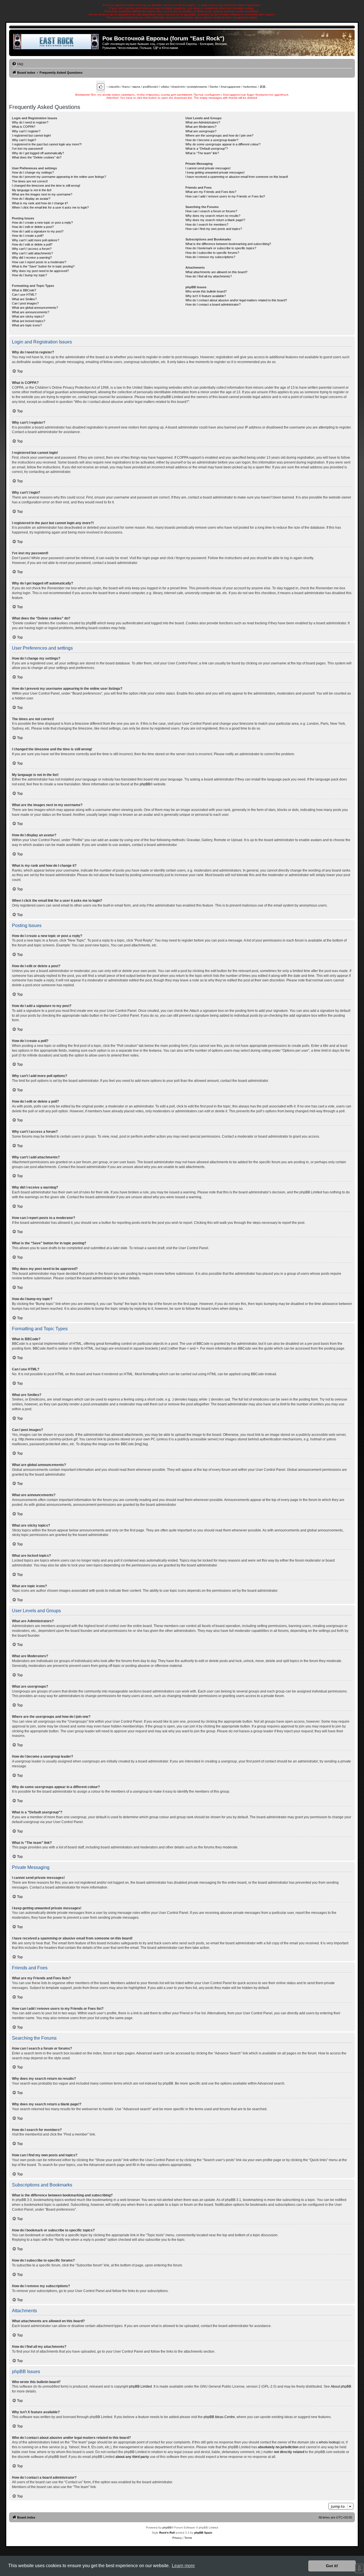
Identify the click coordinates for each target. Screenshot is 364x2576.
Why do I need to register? (30, 122)
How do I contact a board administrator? (213, 304)
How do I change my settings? (33, 172)
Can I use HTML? (24, 295)
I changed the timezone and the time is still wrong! (46, 186)
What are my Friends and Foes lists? (211, 192)
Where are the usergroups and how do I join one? (219, 135)
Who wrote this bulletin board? (206, 291)
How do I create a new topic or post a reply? (42, 223)
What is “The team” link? (202, 153)
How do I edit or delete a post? (33, 227)
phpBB (145, 784)
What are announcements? (31, 312)
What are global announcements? (35, 308)
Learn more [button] (183, 2566)
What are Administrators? (203, 122)
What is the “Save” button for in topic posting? (43, 266)
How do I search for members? (207, 225)
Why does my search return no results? (213, 216)
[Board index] (56, 42)
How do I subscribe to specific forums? (212, 253)
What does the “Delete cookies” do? (37, 157)
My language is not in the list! (32, 190)
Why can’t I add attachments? (32, 253)
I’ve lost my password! (27, 149)
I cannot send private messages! (208, 168)
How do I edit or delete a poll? (32, 244)
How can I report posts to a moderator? (39, 262)
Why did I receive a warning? (32, 258)
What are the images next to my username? (42, 194)
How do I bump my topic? (29, 275)
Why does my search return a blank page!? (215, 220)
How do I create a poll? (28, 236)
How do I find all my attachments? (209, 276)
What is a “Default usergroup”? (207, 149)
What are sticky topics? (28, 316)
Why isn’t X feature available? (206, 296)
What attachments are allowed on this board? (216, 272)
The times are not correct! (30, 181)
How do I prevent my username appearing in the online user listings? (59, 177)
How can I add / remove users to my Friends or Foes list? (225, 196)
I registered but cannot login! (31, 135)
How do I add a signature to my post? (38, 231)
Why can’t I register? (26, 131)
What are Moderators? (201, 127)
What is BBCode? (24, 290)
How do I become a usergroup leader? (212, 140)
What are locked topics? (29, 321)
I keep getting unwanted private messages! (215, 172)
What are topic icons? (27, 325)
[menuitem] (18, 64)
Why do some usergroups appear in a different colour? (223, 144)
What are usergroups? (201, 131)
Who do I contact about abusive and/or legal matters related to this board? (236, 300)
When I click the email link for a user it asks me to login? (50, 207)
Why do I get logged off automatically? (38, 153)
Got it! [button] (332, 2566)
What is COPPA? (24, 127)
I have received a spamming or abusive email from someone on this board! (237, 177)
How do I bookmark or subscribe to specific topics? (221, 248)
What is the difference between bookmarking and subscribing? (228, 244)
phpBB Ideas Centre (219, 2417)
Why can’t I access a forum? (32, 249)
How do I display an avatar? (31, 199)
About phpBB (341, 2386)
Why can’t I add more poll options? (36, 240)
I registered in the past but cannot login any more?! (47, 144)
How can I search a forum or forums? (211, 211)
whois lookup (329, 2442)
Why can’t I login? (24, 140)
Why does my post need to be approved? (40, 271)
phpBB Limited (140, 2386)
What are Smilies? (24, 299)
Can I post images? (25, 303)
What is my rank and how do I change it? (40, 203)
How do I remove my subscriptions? (210, 257)
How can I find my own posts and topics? (214, 229)
